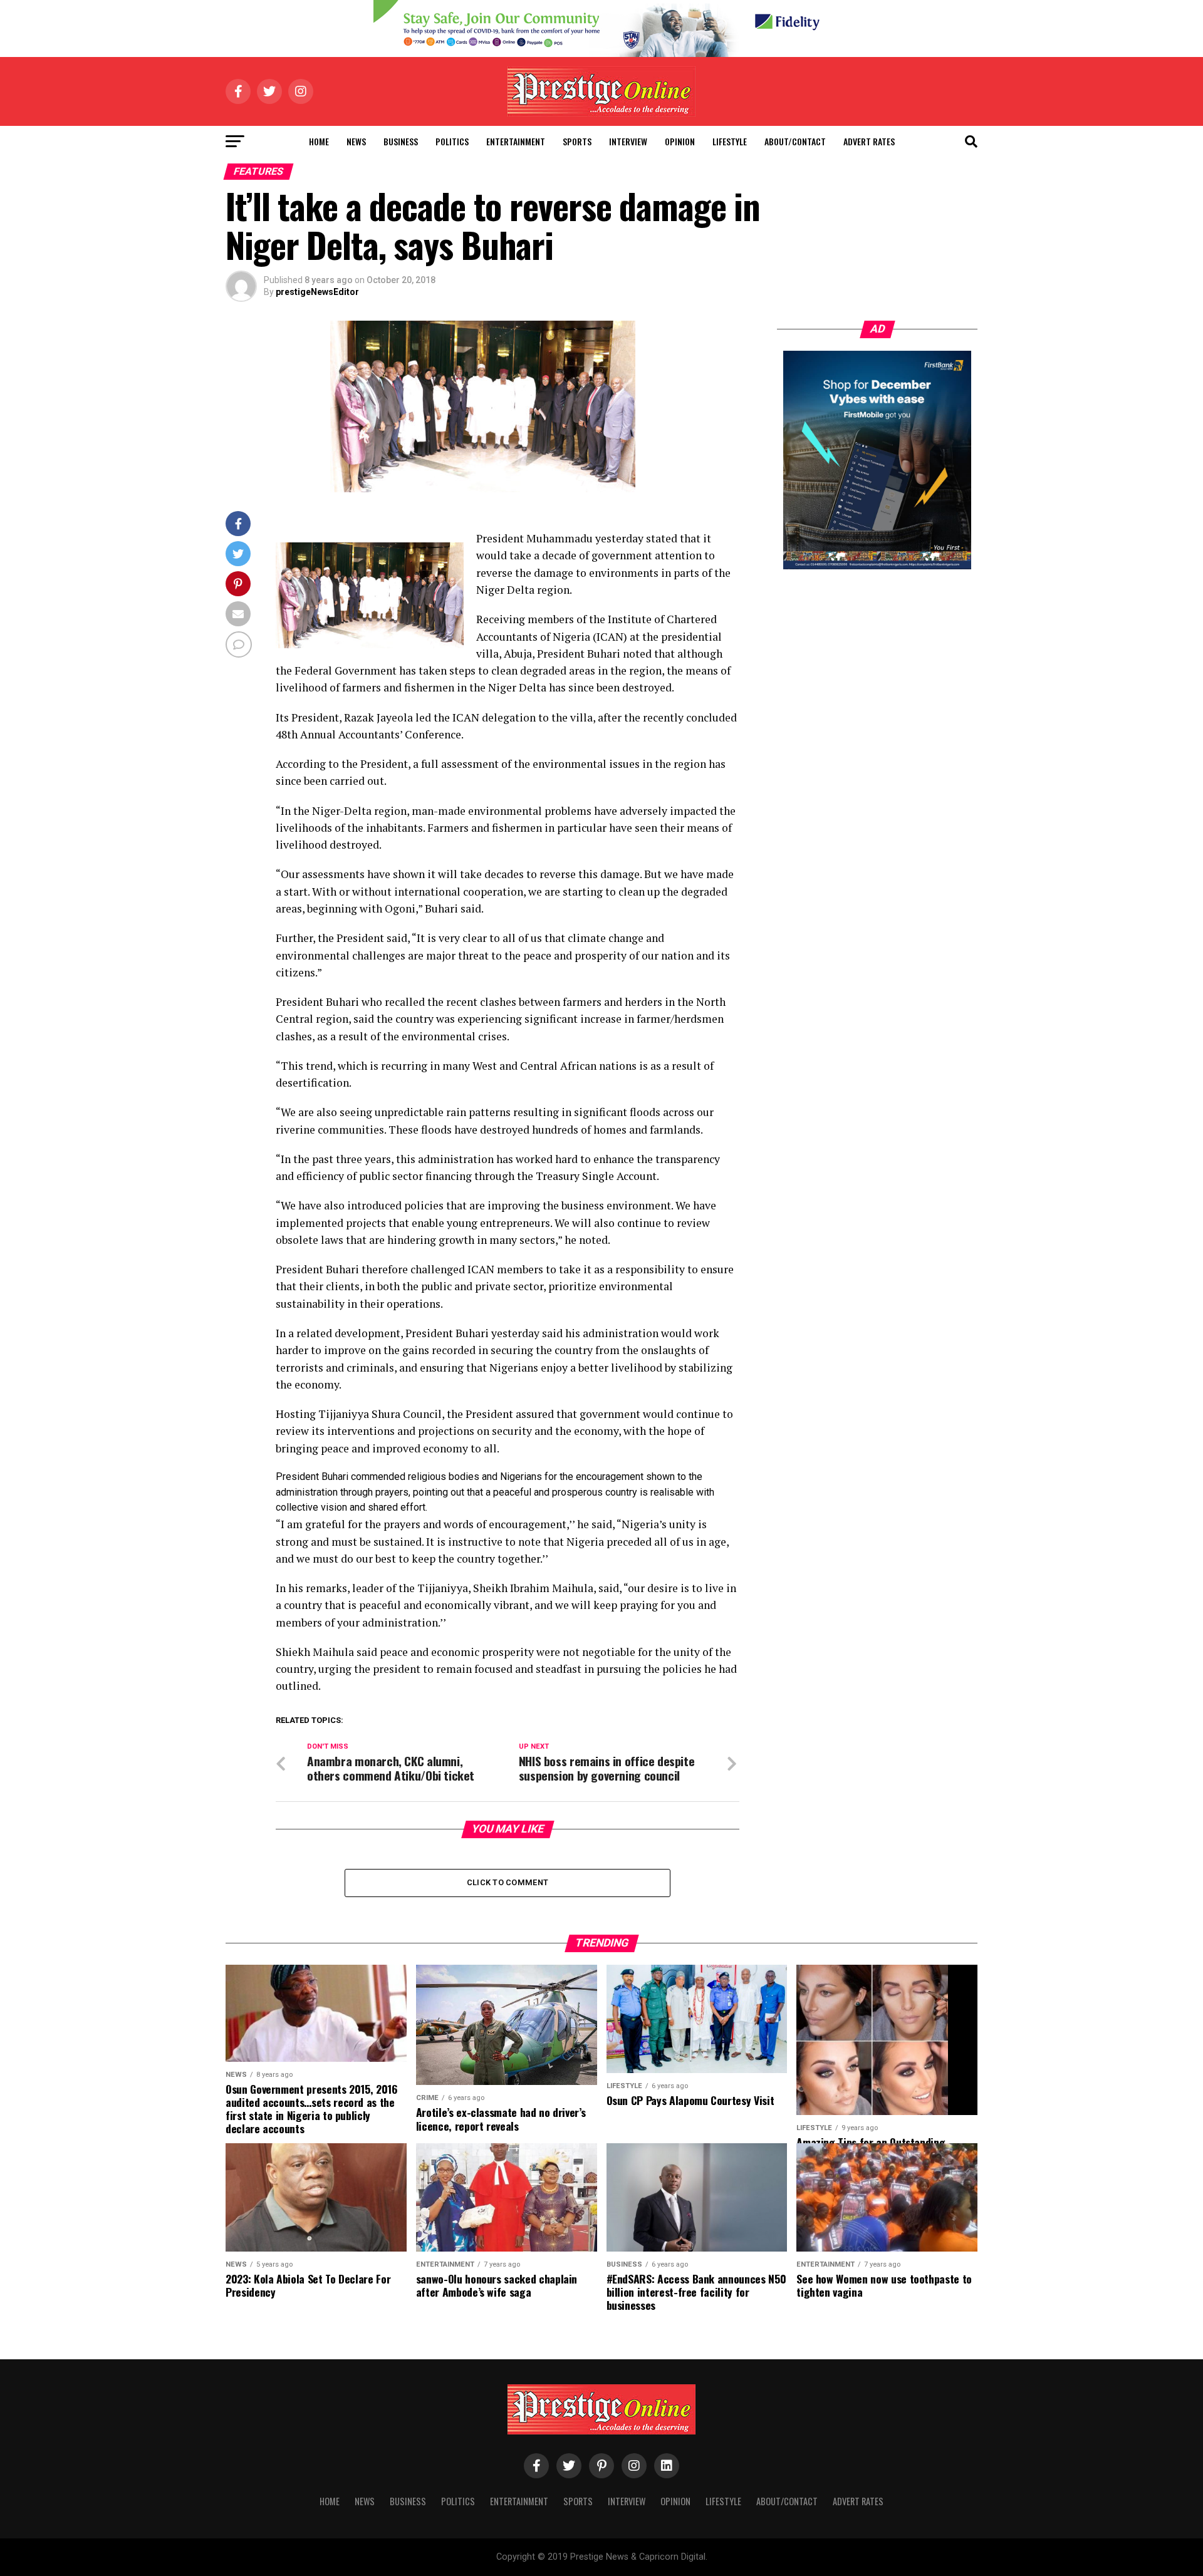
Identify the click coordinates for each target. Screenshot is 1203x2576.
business (401, 141)
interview (628, 141)
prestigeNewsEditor (317, 292)
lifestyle (730, 141)
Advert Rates (869, 141)
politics (452, 141)
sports (577, 141)
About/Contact (795, 141)
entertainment (516, 141)
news (356, 141)
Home (319, 141)
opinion (680, 141)
